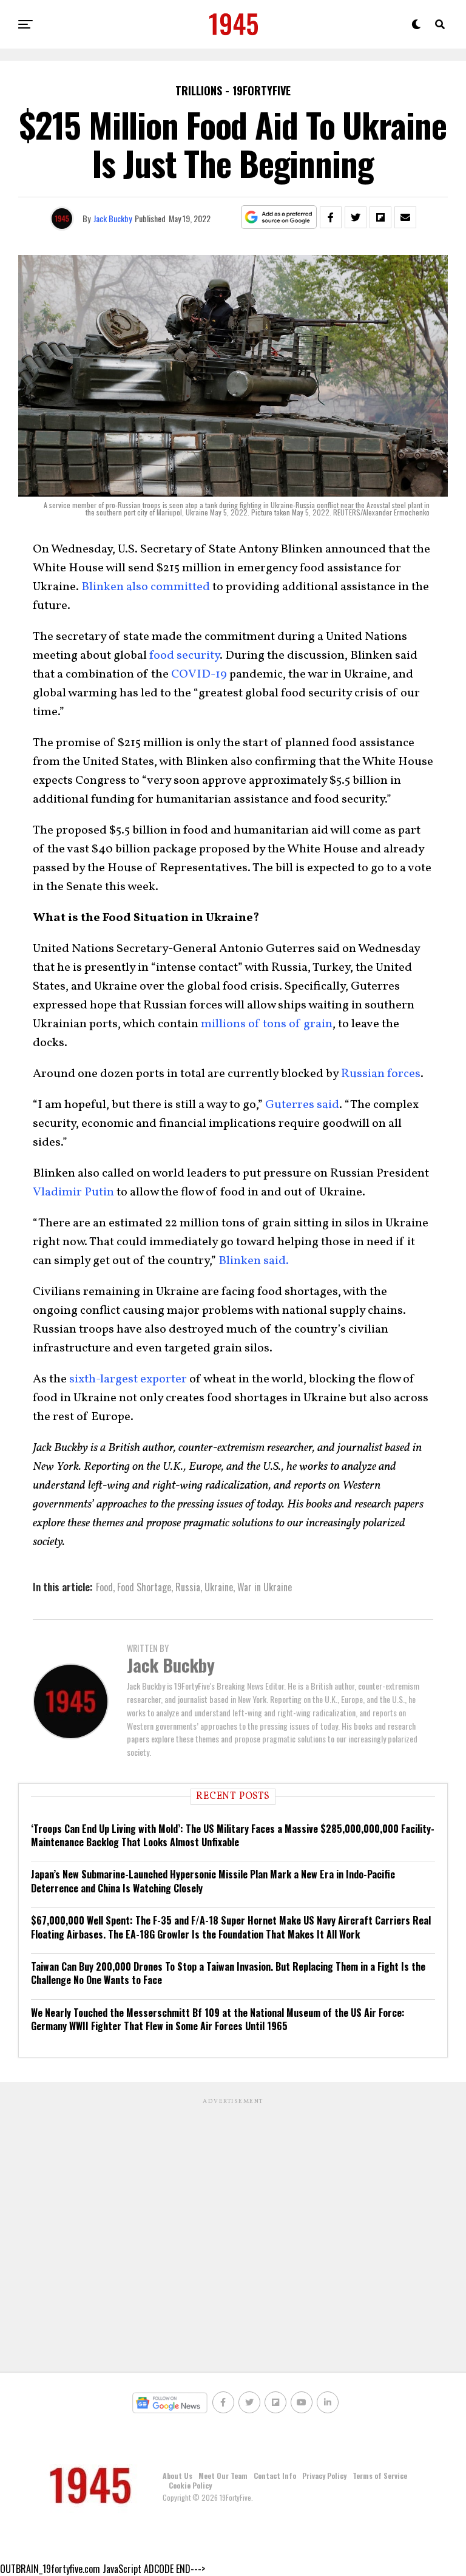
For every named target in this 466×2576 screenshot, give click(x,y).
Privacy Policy (324, 2476)
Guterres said (302, 1105)
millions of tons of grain (267, 1024)
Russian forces (381, 1074)
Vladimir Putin (73, 1192)
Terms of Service (380, 2476)
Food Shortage (144, 1587)
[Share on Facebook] (331, 217)
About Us (177, 2476)
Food (104, 1587)
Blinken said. (254, 1261)
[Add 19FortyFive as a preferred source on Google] (279, 218)
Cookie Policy (190, 2485)
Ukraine (219, 1587)
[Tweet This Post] (356, 217)
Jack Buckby (113, 218)
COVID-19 (199, 675)
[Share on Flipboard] (380, 217)
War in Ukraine (265, 1587)
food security (184, 656)
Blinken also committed (146, 587)
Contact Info (275, 2476)
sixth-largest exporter (128, 1379)
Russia (188, 1587)
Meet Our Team (223, 2476)
